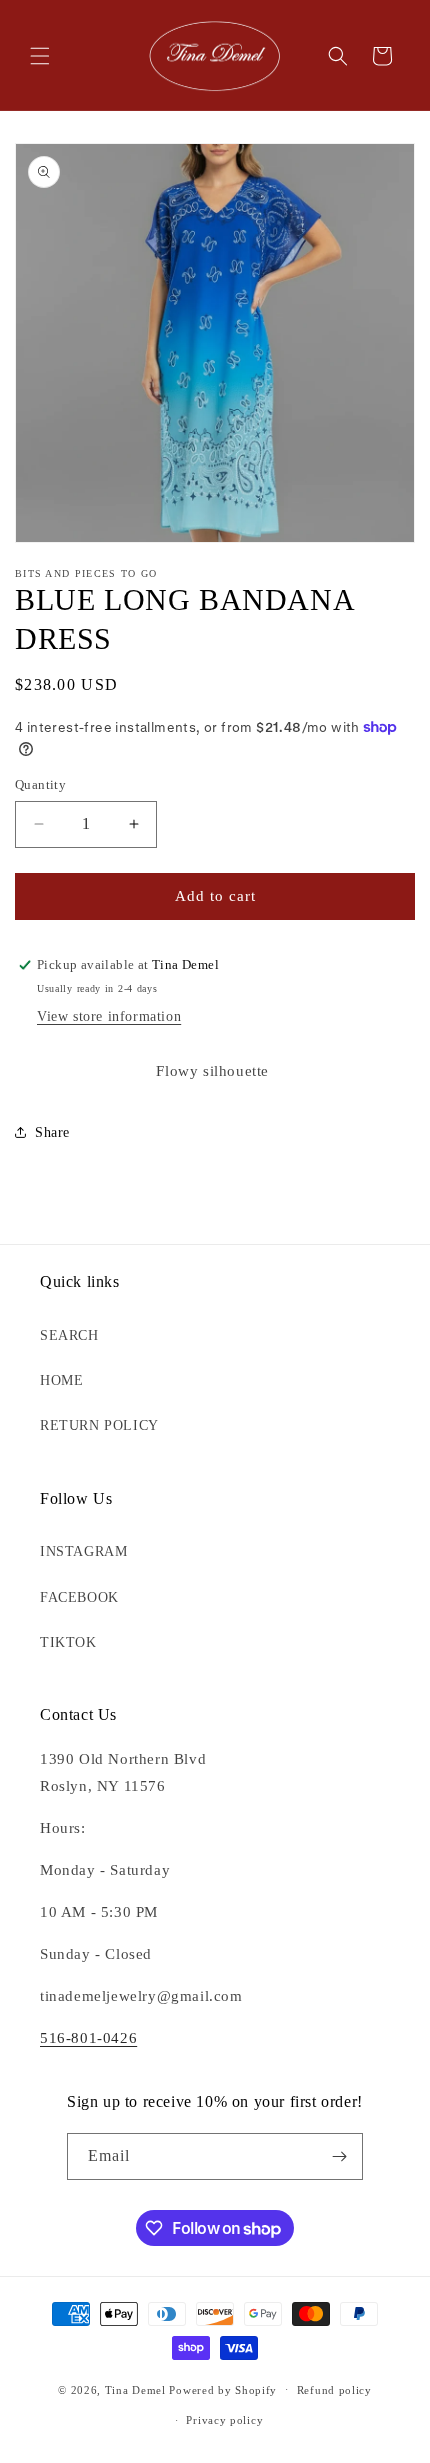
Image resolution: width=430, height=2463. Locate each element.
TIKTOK (68, 1642)
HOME (61, 1380)
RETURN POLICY (99, 1425)
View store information (109, 1016)
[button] (40, 56)
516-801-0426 (88, 2038)
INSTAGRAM (83, 1551)
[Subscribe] (340, 2156)
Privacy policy (224, 2420)
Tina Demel (135, 2389)
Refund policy (334, 2390)
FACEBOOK (79, 1597)
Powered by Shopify (223, 2389)
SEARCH (69, 1335)
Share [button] (52, 1132)
